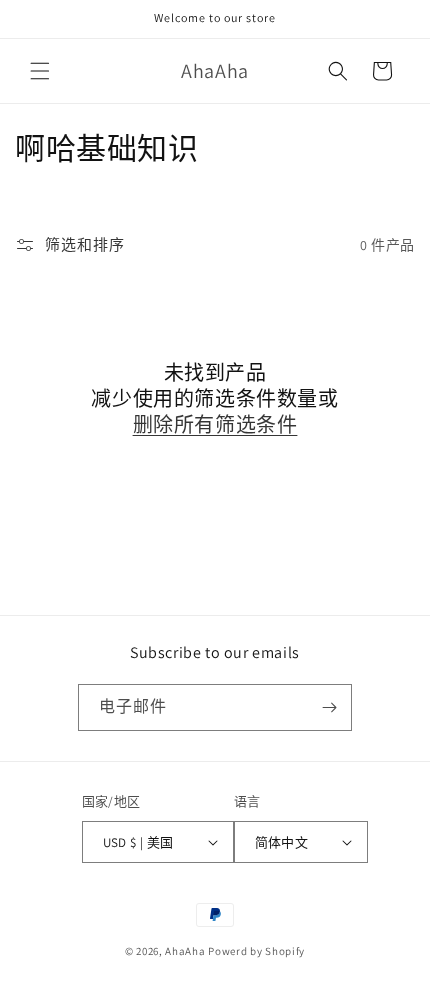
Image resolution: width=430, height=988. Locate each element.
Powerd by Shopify (256, 951)
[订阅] (329, 707)
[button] (40, 71)
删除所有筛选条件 (215, 425)
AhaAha (185, 951)
